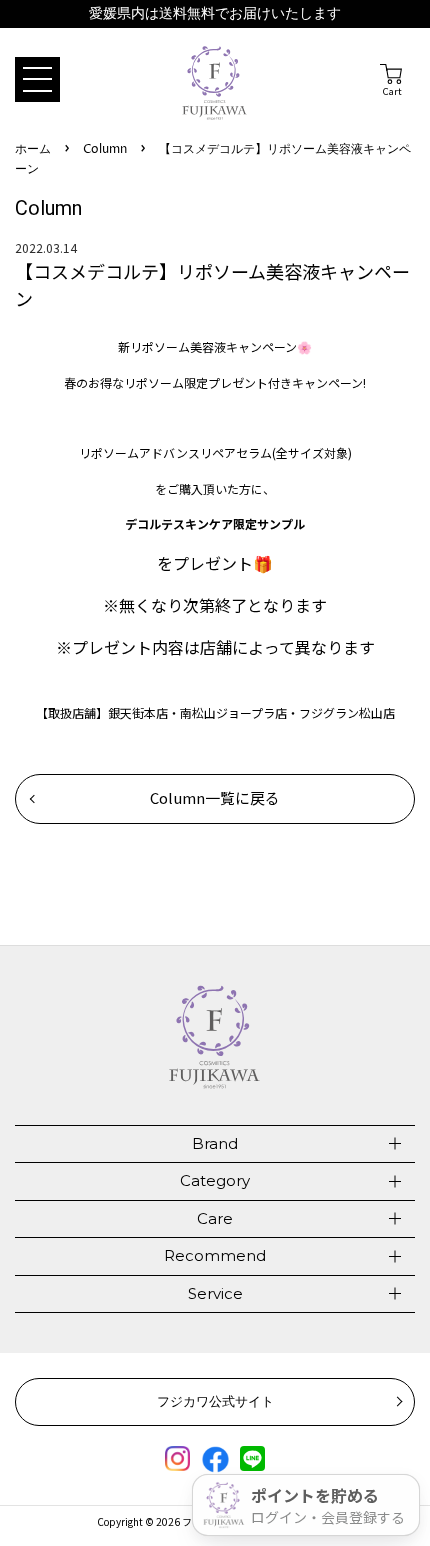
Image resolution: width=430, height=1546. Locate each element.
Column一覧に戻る (215, 797)
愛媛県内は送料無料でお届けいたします (215, 13)
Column (105, 149)
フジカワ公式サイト (215, 1401)
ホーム (33, 149)
